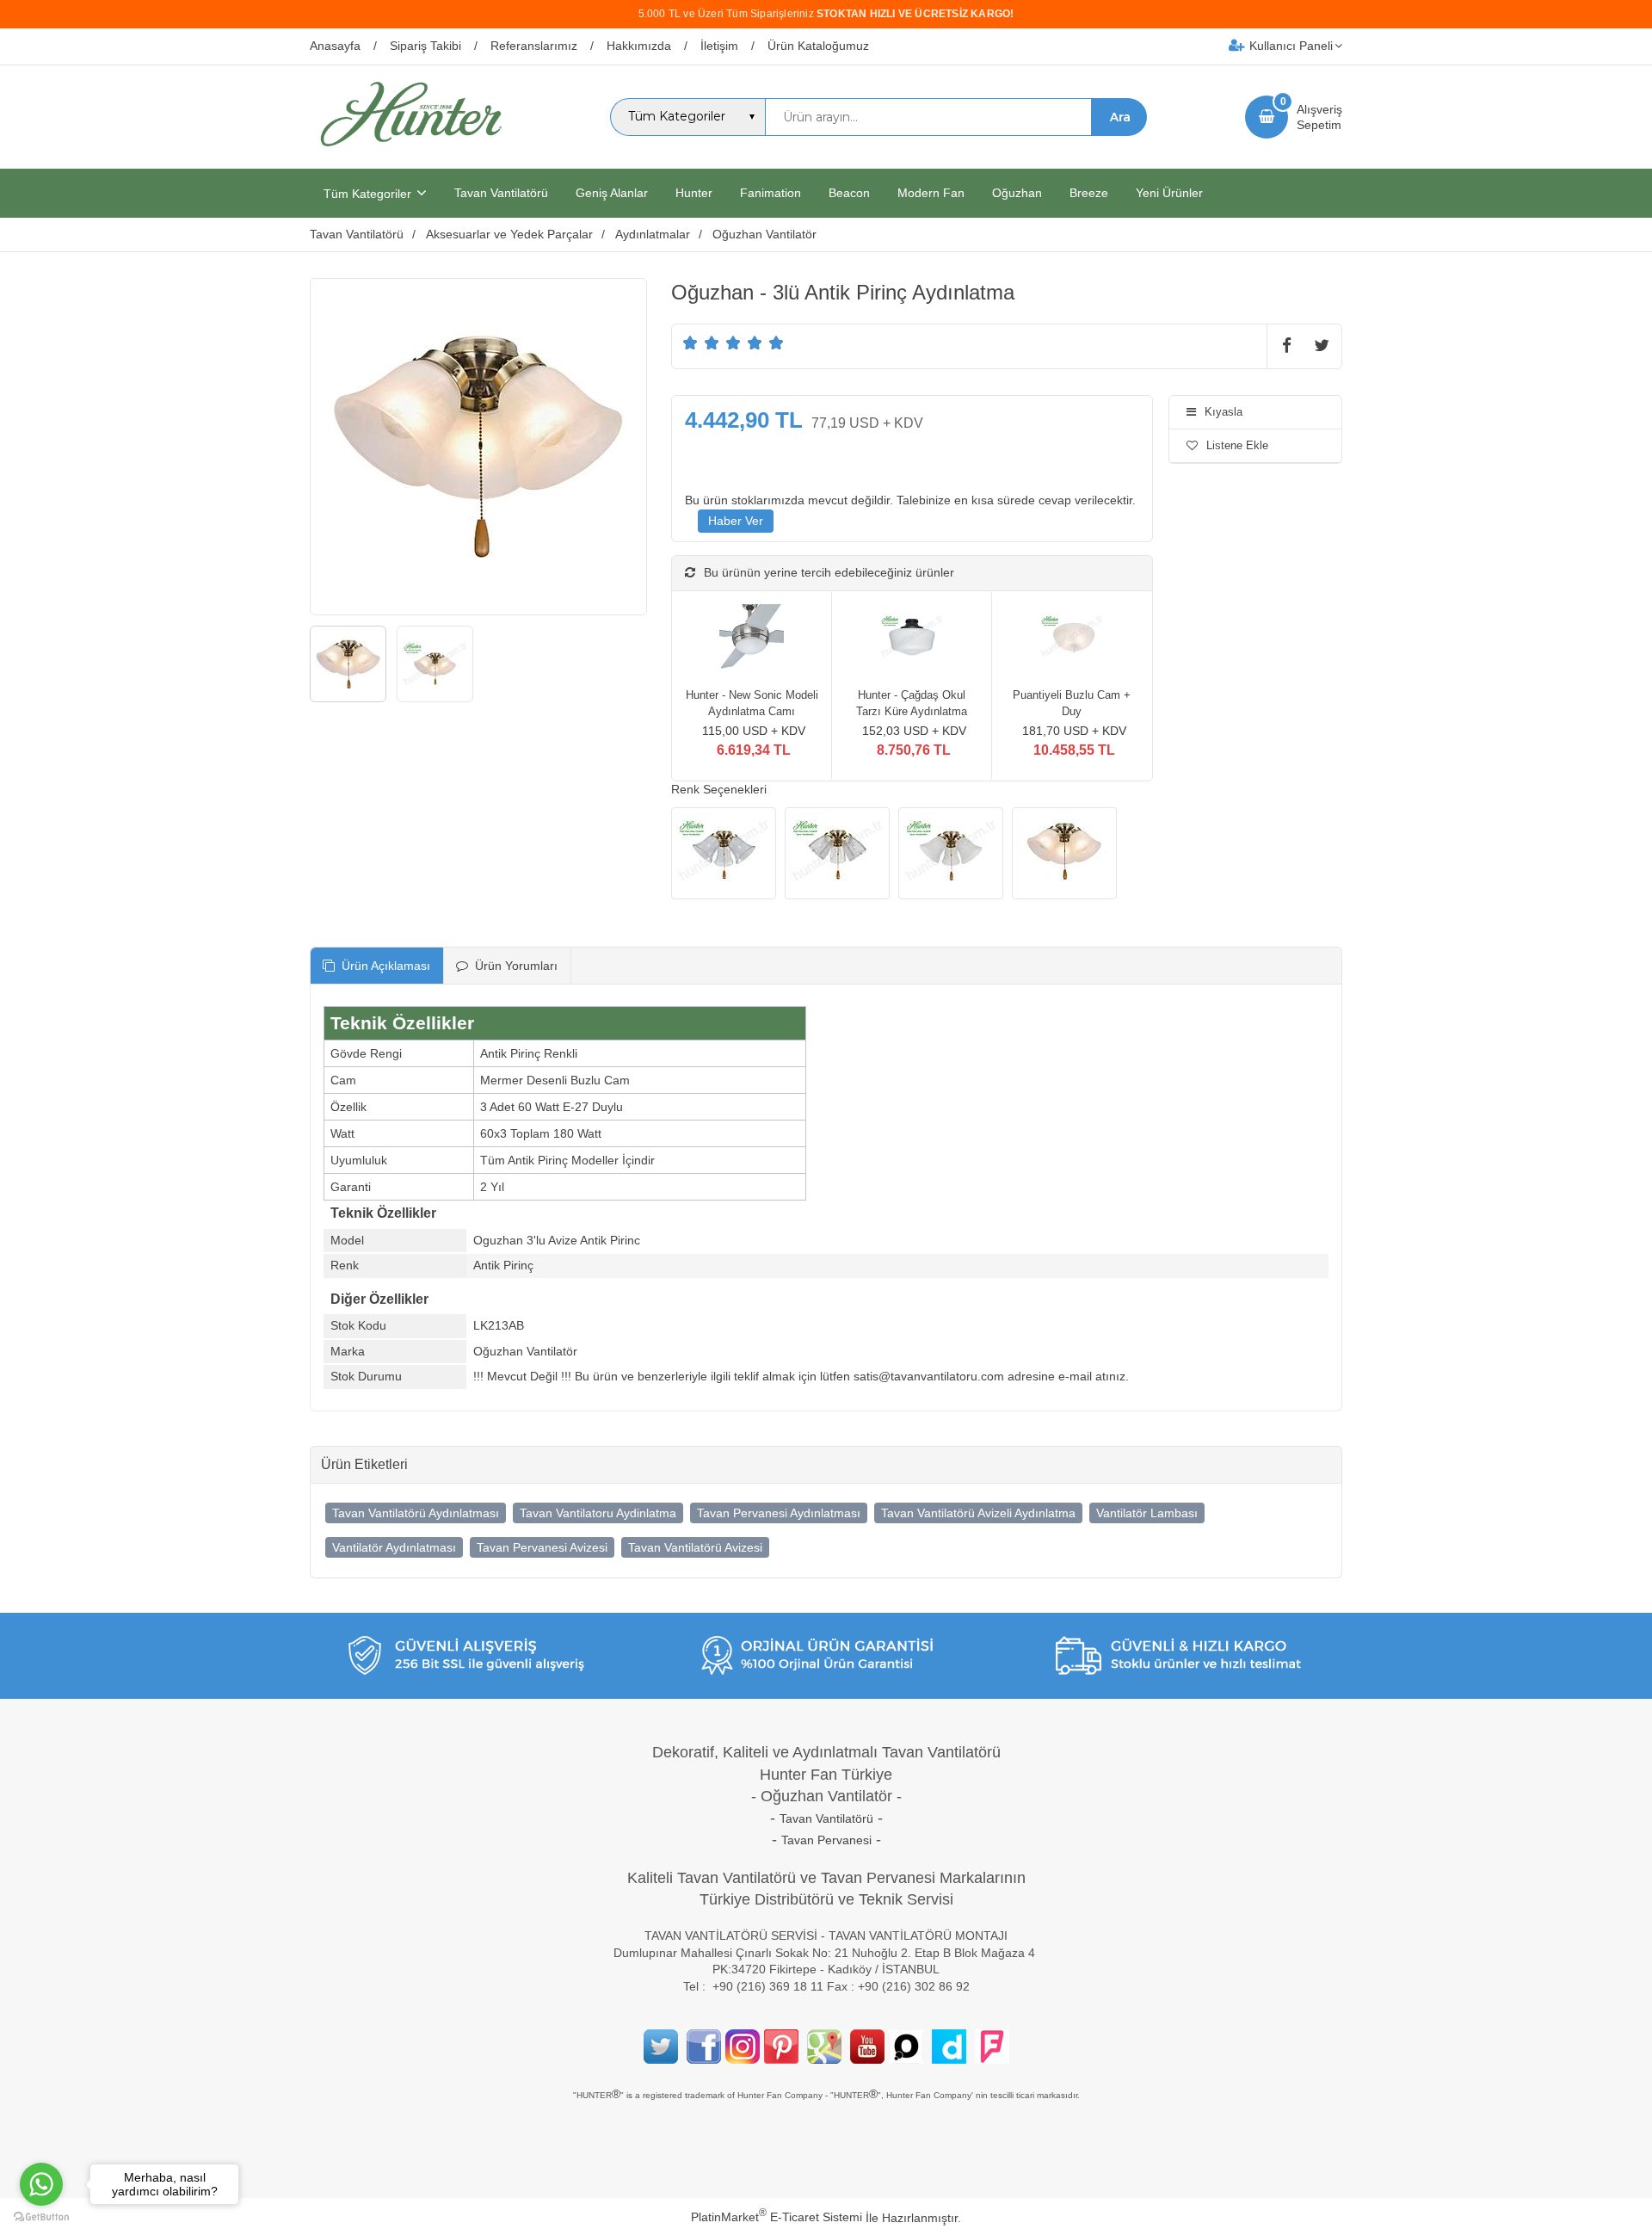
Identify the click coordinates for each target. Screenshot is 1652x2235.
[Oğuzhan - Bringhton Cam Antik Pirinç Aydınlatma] (951, 854)
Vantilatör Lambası (1147, 1513)
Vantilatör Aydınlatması (394, 1547)
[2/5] (701, 343)
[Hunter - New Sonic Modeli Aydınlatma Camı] (752, 639)
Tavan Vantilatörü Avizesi (695, 1547)
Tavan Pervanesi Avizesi (542, 1547)
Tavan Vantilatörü (826, 1818)
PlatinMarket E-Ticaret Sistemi (777, 2217)
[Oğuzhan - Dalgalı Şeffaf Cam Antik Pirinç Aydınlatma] (837, 854)
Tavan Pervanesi (826, 1840)
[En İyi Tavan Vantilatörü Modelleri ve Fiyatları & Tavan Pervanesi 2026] (410, 153)
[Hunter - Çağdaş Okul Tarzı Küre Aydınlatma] (912, 639)
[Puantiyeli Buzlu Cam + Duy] (1072, 639)
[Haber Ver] (736, 522)
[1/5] (690, 343)
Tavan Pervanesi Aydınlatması (779, 1513)
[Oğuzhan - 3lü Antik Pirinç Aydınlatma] (1064, 854)
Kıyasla (1224, 412)
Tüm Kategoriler (367, 194)
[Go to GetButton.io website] (41, 2217)
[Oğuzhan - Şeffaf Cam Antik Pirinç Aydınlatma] (724, 854)
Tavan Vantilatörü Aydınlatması (416, 1513)
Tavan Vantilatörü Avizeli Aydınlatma (978, 1513)
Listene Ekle (1237, 445)
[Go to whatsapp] (41, 2184)
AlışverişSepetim (1319, 117)
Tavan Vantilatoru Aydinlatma (598, 1513)
